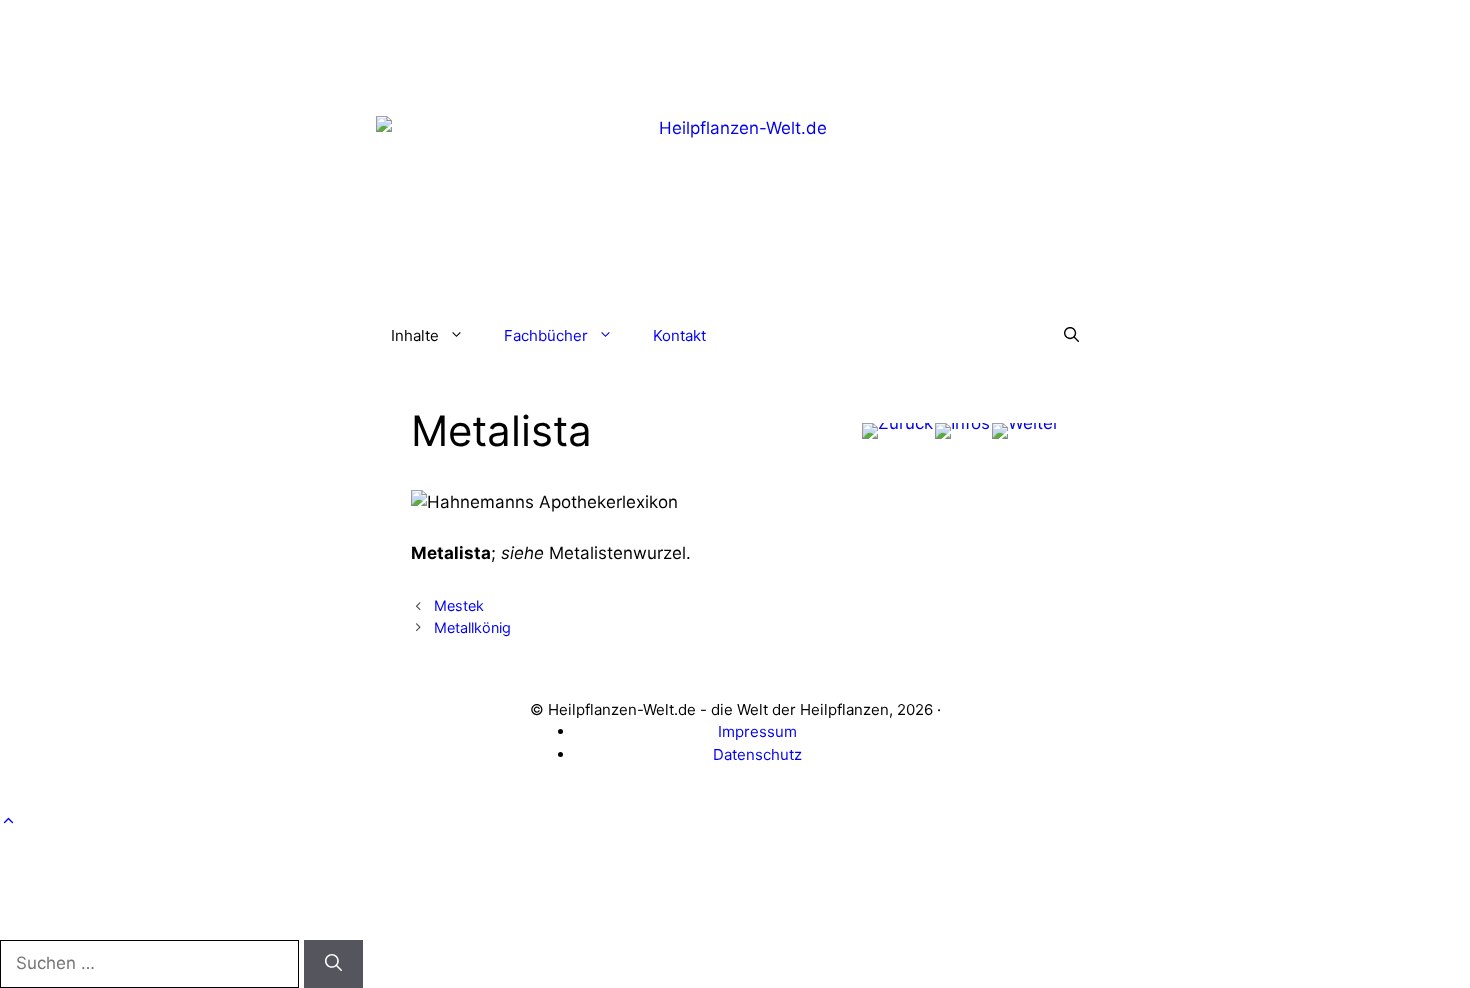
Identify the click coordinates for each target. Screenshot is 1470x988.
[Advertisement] (735, 45)
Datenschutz (757, 754)
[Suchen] (333, 964)
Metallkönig (472, 627)
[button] (1071, 336)
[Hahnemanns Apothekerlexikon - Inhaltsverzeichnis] (962, 431)
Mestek (459, 605)
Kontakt (679, 335)
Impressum (757, 731)
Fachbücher (546, 335)
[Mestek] (897, 431)
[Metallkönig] (1025, 431)
